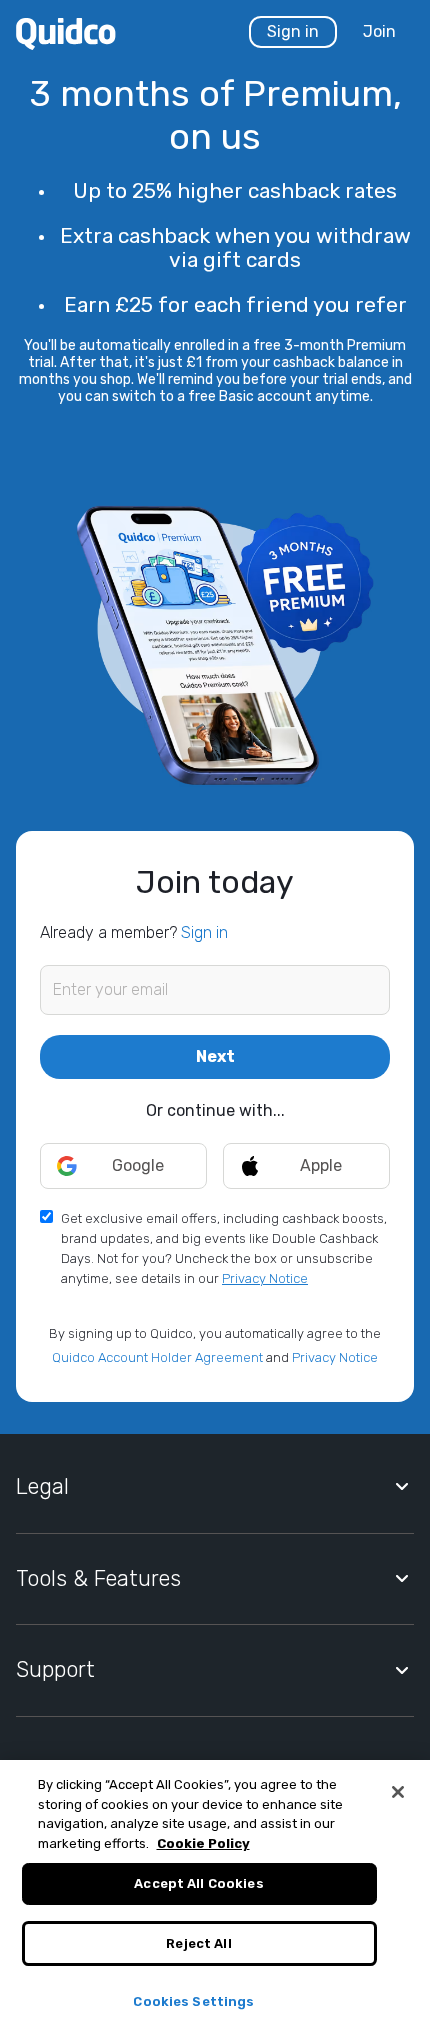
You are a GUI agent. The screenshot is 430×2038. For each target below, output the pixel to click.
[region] (215, 1899)
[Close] (398, 1792)
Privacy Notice (265, 1278)
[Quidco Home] (66, 32)
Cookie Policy (203, 1843)
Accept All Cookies (198, 1883)
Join (379, 31)
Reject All (198, 1943)
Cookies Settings (193, 2001)
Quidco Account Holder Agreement (157, 1357)
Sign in (293, 31)
